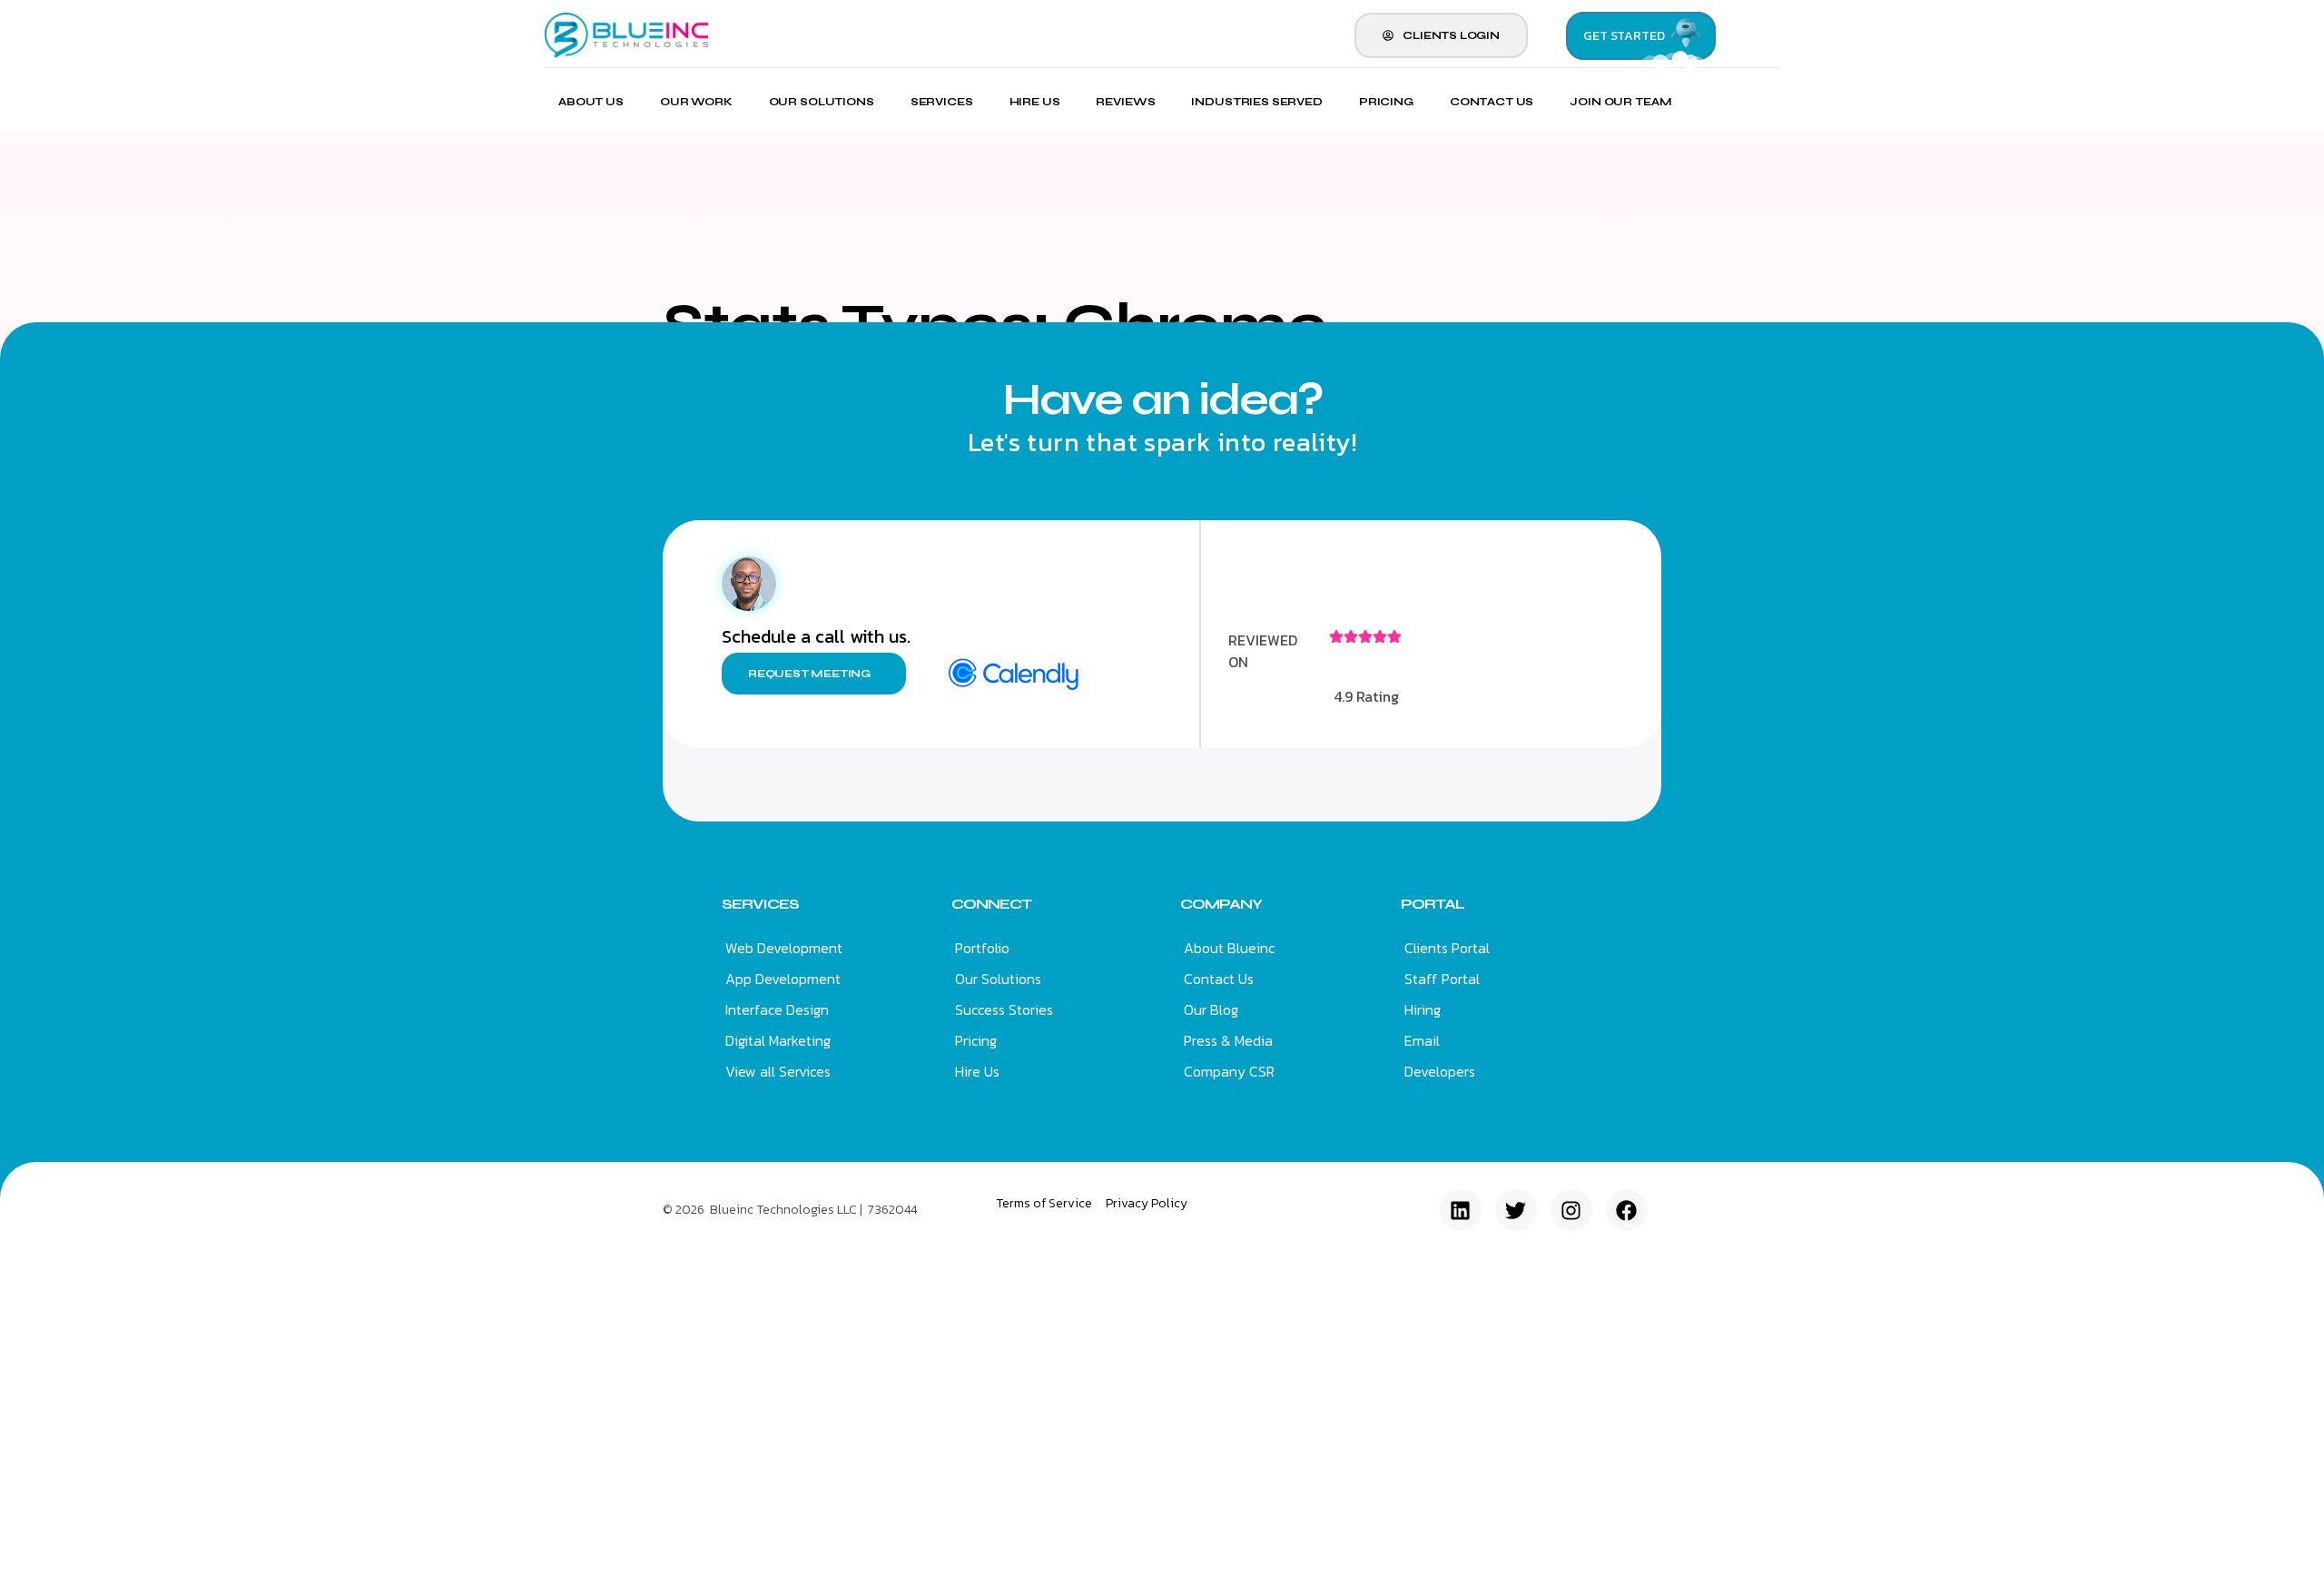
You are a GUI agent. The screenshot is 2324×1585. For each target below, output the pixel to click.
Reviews (1125, 102)
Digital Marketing (778, 1040)
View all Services (778, 1071)
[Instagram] (1571, 1210)
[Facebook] (1627, 1210)
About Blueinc (1229, 948)
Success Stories (1004, 1009)
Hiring (1423, 1009)
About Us (591, 102)
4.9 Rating (1366, 696)
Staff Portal (1442, 979)
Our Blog (1211, 1009)
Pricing (1386, 102)
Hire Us (1035, 102)
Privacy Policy (1147, 1203)
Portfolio (982, 948)
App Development (783, 979)
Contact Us (1492, 102)
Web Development (784, 948)
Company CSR (1229, 1071)
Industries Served (1256, 102)
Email (1422, 1040)
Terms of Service (1044, 1203)
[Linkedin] (1461, 1210)
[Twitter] (1516, 1210)
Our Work (696, 102)
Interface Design (777, 1009)
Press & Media (1228, 1040)
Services (942, 102)
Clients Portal (1447, 948)
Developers (1440, 1071)
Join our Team (1620, 102)
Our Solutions (822, 102)
